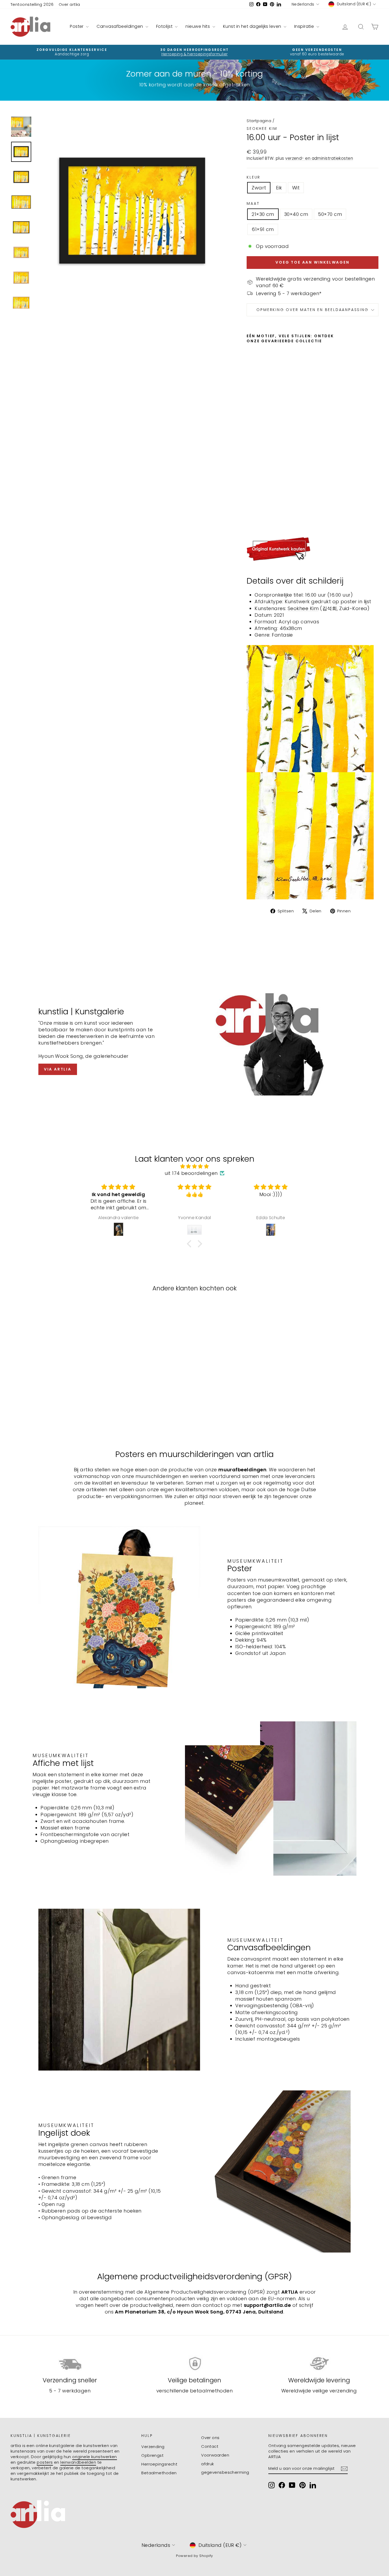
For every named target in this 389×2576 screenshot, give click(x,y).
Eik (279, 188)
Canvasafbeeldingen (120, 26)
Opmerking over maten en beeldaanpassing (312, 310)
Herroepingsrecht (159, 2464)
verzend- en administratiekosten (319, 158)
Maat (253, 204)
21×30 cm (263, 214)
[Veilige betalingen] (195, 2364)
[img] (195, 1166)
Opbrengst (152, 2455)
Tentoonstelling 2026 (32, 4)
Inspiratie (305, 26)
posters (45, 2462)
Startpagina (259, 121)
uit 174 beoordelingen (191, 1173)
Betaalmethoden (159, 2473)
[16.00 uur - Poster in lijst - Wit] (264, 521)
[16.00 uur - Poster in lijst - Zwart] (250, 521)
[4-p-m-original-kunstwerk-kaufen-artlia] (313, 549)
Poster (77, 26)
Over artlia (69, 4)
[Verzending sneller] (70, 2364)
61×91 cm (263, 229)
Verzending (153, 2447)
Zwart (259, 188)
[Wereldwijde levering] (319, 2364)
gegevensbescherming (225, 2472)
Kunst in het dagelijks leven (253, 26)
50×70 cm (330, 214)
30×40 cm (296, 214)
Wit (296, 188)
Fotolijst (165, 26)
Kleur (254, 177)
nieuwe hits (198, 26)
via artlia (58, 1069)
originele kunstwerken (94, 2457)
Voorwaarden (215, 2455)
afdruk (208, 2464)
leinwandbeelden (78, 2462)
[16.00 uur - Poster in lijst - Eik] (257, 521)
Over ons (210, 2438)
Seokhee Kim (262, 128)
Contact (210, 2446)
